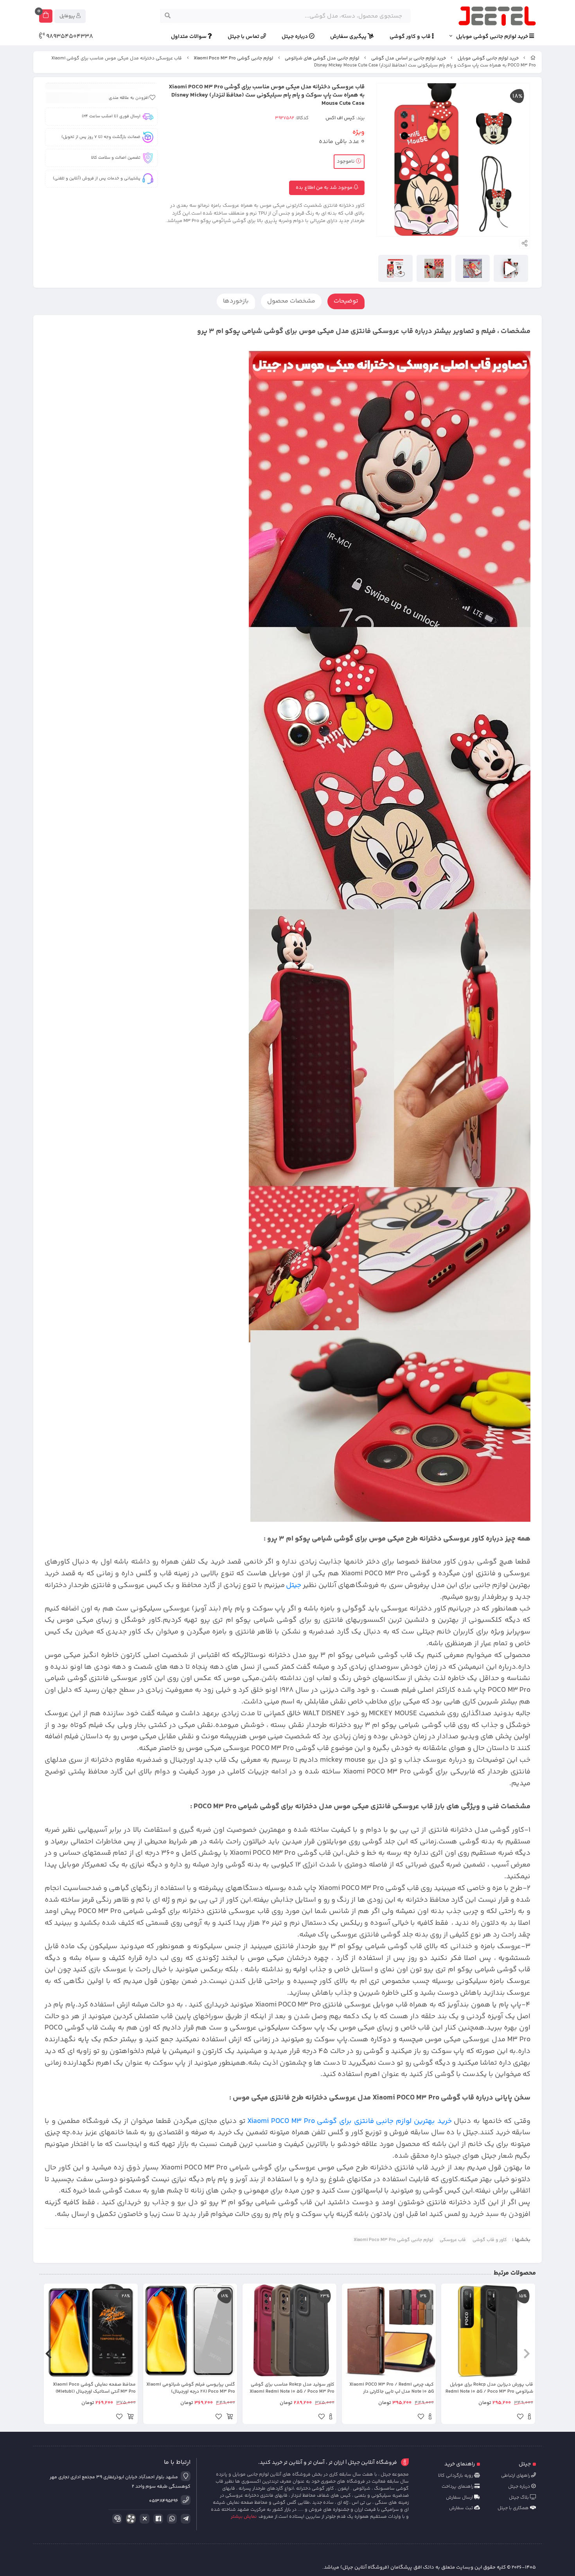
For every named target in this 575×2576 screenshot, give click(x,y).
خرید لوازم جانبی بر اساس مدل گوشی (409, 58)
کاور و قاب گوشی (490, 2240)
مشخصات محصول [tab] (291, 301)
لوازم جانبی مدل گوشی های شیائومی (322, 58)
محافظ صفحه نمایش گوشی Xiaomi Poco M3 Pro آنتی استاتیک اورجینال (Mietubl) (94, 2388)
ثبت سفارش (462, 2508)
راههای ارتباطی (516, 2476)
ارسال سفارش (460, 2498)
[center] (168, 16)
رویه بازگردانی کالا (456, 2476)
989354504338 (69, 37)
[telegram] (184, 2519)
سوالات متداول (189, 37)
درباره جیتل (295, 37)
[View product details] (529, 2418)
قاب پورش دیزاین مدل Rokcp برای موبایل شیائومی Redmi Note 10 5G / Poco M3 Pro (489, 2388)
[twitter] (143, 2519)
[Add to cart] (230, 2418)
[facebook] (157, 2519)
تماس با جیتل (244, 37)
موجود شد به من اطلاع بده (325, 188)
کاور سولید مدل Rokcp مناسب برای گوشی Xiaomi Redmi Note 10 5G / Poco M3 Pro (292, 2388)
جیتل (294, 1585)
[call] (116, 2519)
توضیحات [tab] (346, 301)
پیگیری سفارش (349, 37)
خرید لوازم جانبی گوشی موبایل (493, 37)
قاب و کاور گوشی (411, 37)
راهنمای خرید (460, 2464)
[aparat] (129, 2520)
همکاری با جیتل (514, 2508)
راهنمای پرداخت (458, 2487)
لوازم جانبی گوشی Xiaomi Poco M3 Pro (233, 58)
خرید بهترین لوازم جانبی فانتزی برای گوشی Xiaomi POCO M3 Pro (349, 2121)
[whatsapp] (171, 2519)
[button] (527, 2354)
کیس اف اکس (340, 118)
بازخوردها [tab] (236, 301)
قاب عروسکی (453, 2240)
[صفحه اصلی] (533, 58)
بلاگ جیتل (519, 2498)
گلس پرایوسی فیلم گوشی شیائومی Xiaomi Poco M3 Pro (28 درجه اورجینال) (191, 2388)
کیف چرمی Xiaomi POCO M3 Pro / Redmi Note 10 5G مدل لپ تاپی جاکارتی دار (392, 2388)
